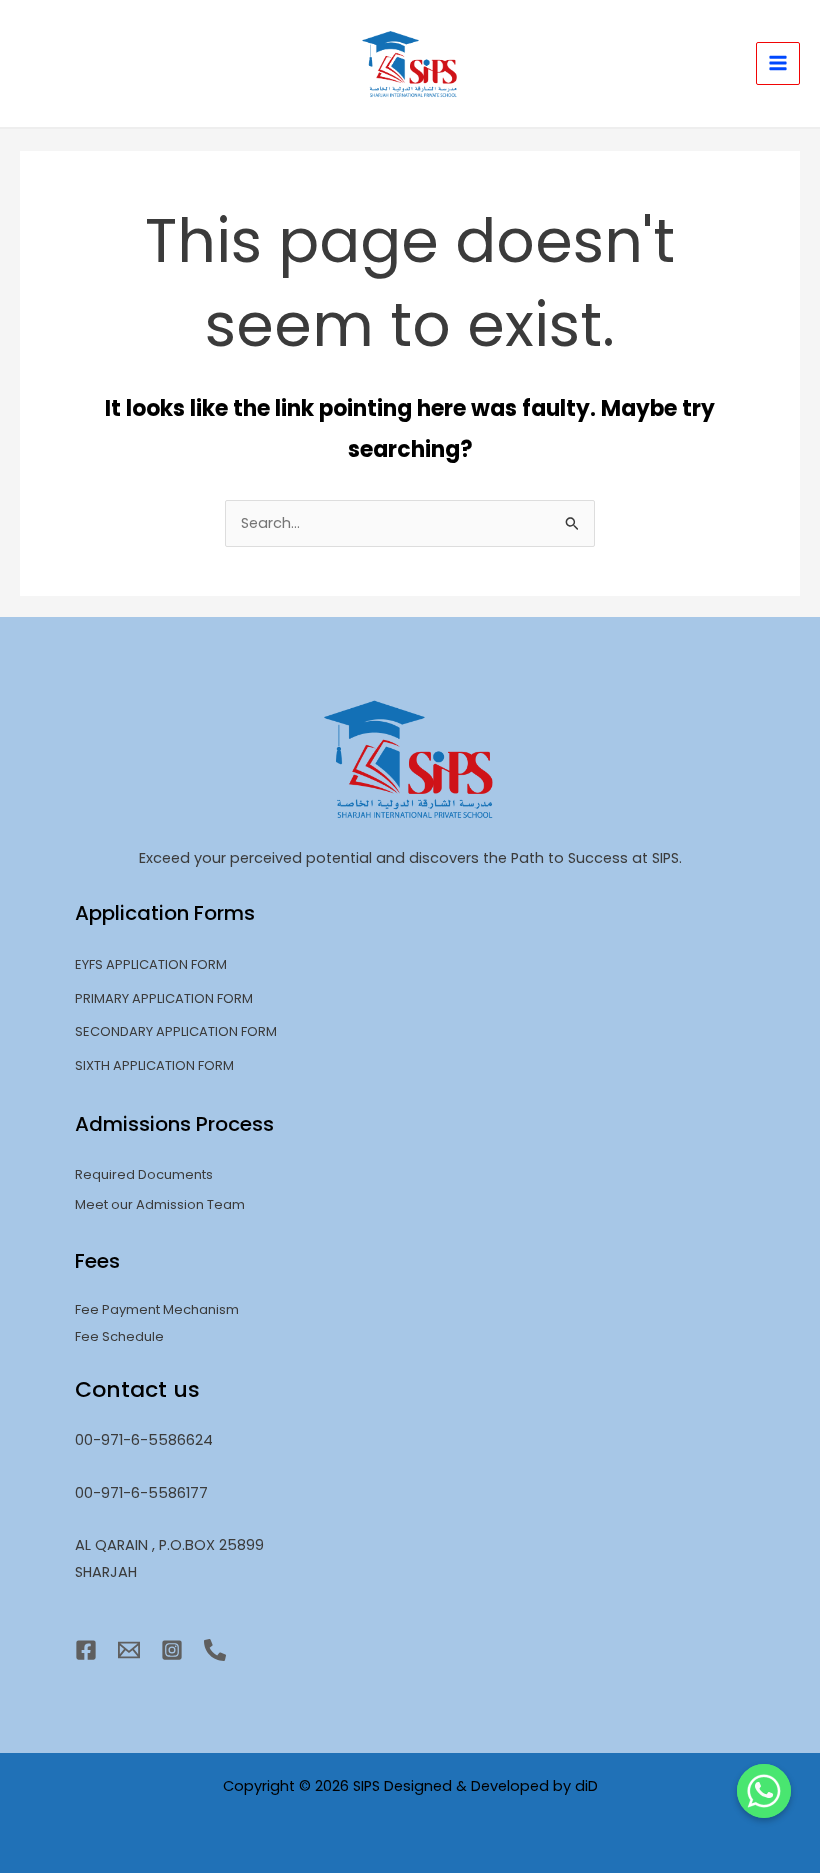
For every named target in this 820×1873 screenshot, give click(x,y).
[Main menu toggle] (778, 64)
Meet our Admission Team (160, 1204)
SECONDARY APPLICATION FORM (176, 1031)
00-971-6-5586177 (141, 1493)
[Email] (129, 1650)
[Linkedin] (215, 1650)
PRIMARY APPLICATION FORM (164, 998)
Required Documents (144, 1174)
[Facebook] (86, 1650)
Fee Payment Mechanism (157, 1309)
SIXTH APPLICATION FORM (154, 1065)
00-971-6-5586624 (144, 1440)
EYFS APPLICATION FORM (151, 964)
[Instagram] (172, 1650)
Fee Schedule (119, 1336)
